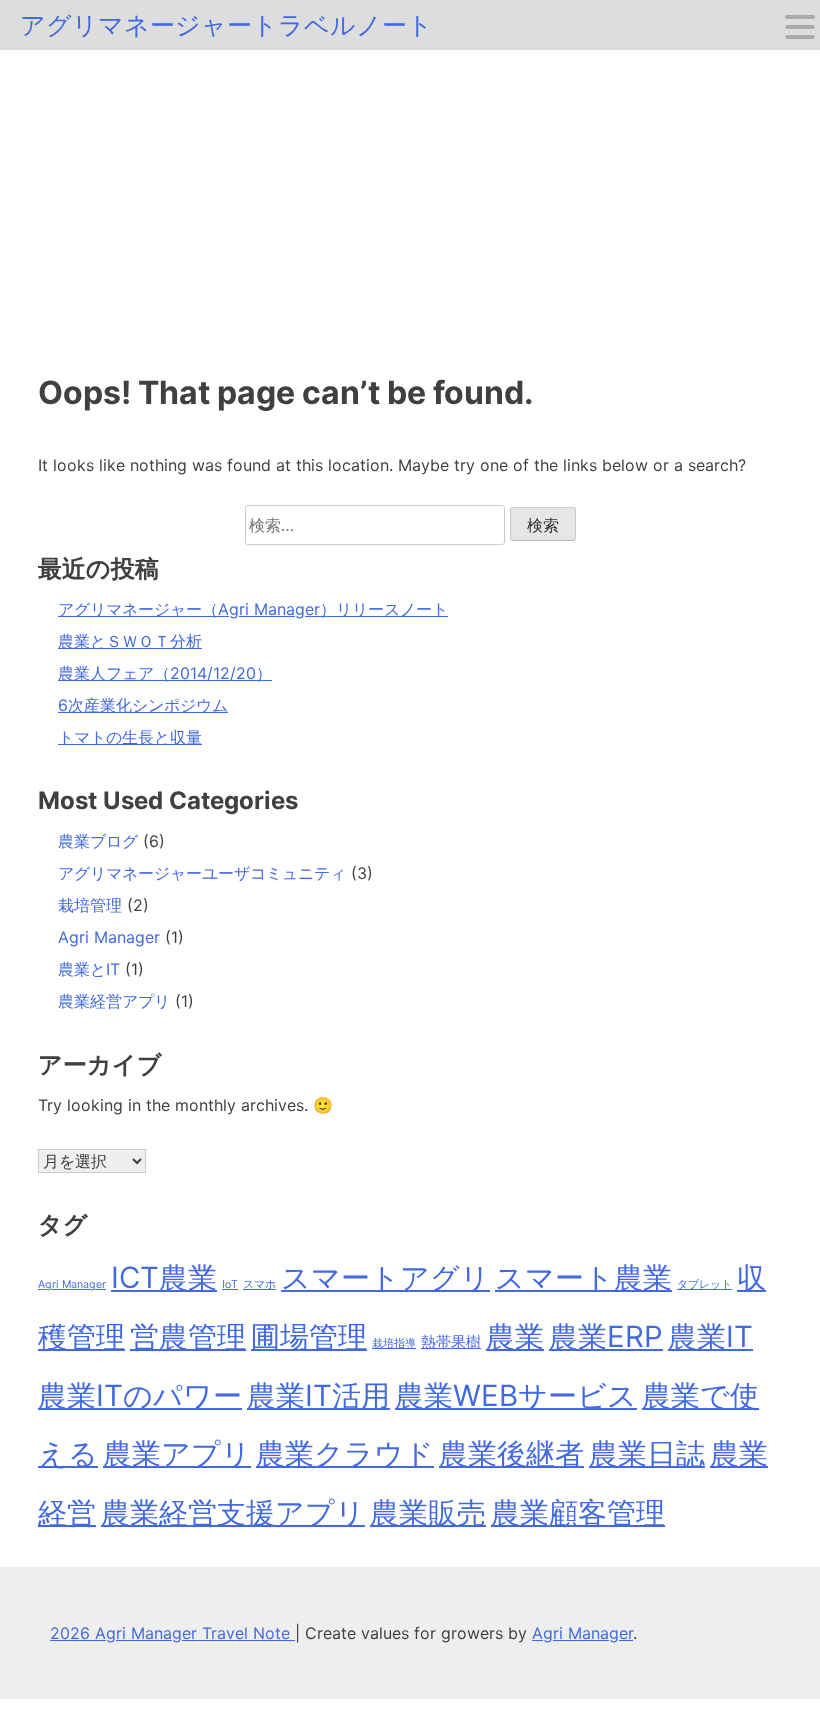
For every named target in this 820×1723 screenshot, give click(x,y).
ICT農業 (164, 1277)
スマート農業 (583, 1277)
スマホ (259, 1284)
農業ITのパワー (140, 1395)
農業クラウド (345, 1453)
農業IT (710, 1336)
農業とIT (89, 969)
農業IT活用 (318, 1395)
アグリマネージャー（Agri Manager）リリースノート (253, 609)
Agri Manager (109, 937)
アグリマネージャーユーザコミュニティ (202, 873)
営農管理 (188, 1336)
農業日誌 (647, 1453)
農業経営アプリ (114, 1001)
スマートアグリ (385, 1277)
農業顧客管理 (578, 1512)
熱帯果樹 (451, 1341)
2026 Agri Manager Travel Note (172, 1633)
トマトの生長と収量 (130, 737)
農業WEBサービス (516, 1395)
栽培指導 (394, 1343)
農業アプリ (177, 1453)
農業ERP (606, 1336)
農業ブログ (98, 841)
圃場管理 (309, 1336)
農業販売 (428, 1512)
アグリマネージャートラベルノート (226, 25)
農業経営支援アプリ (233, 1512)
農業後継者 (511, 1453)
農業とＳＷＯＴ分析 (130, 641)
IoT (230, 1284)
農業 (515, 1336)
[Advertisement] (410, 200)
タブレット (704, 1284)
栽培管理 (90, 905)
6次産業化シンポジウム (143, 705)
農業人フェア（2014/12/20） (165, 673)
